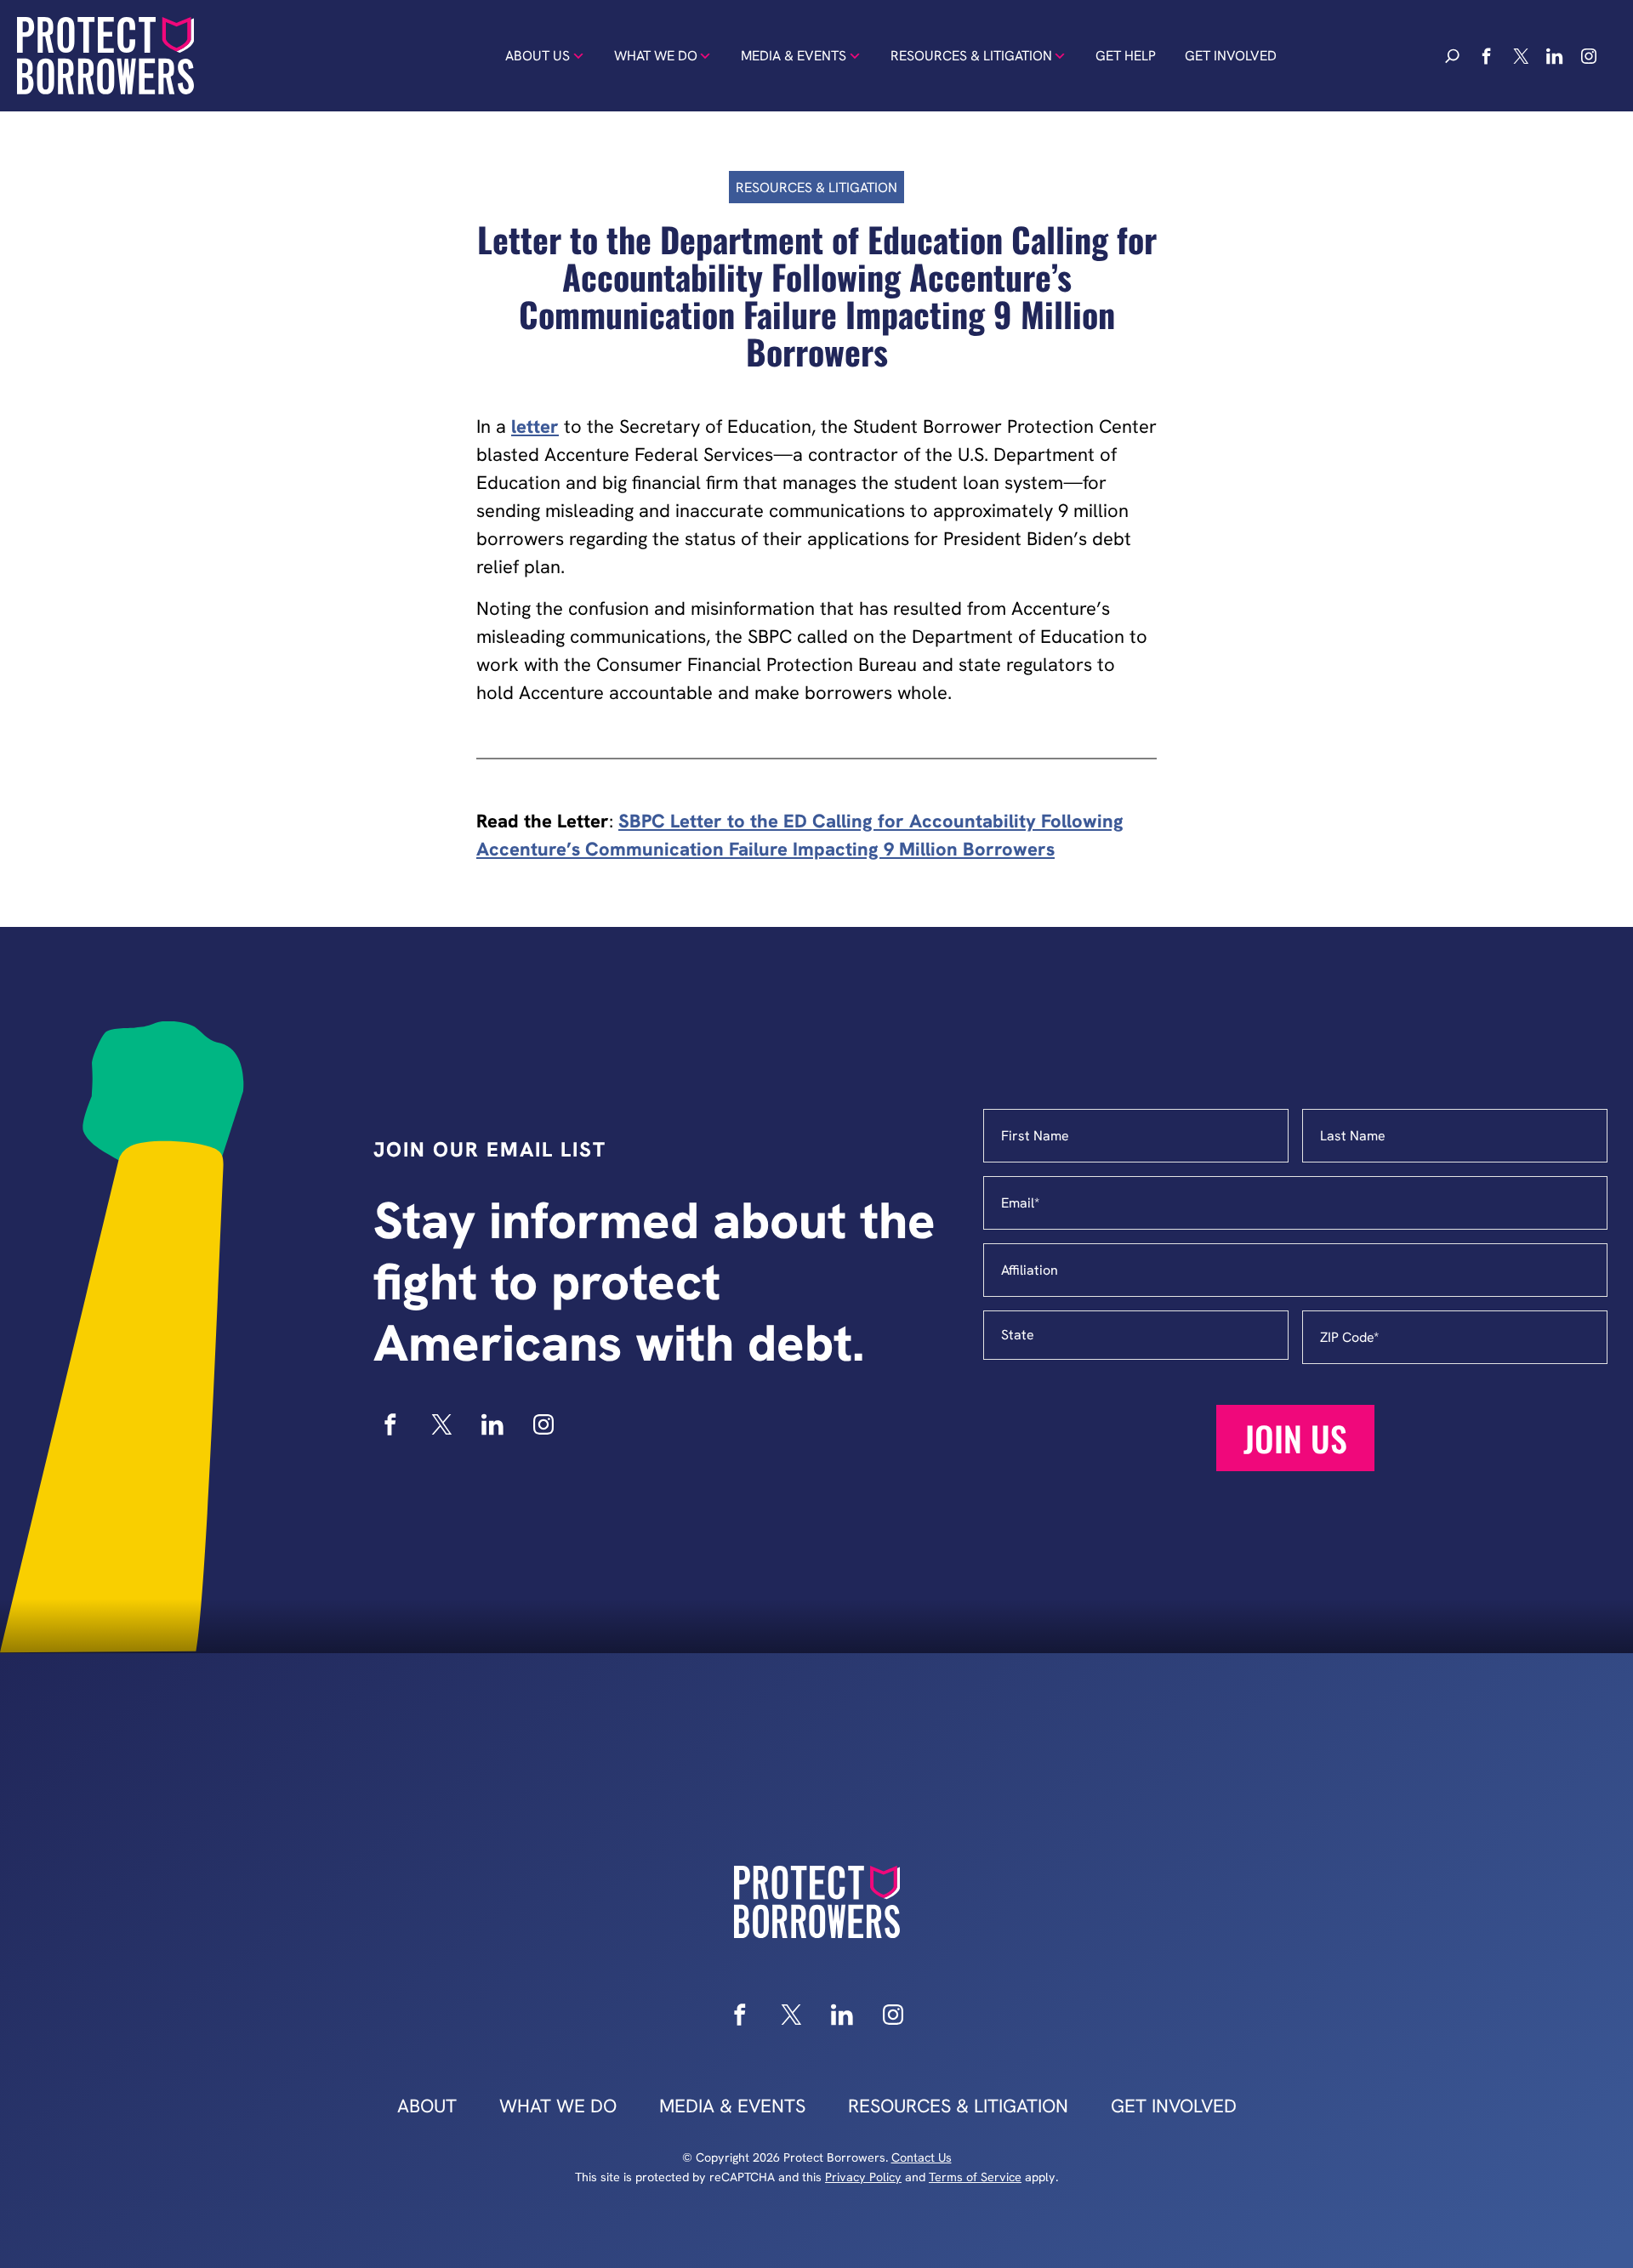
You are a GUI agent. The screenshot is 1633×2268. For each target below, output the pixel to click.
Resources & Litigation (971, 56)
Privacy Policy (863, 2177)
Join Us (1295, 1438)
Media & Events (794, 56)
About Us (538, 56)
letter (535, 426)
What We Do (656, 56)
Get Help (1126, 56)
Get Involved (1231, 56)
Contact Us (922, 2157)
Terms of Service (975, 2177)
